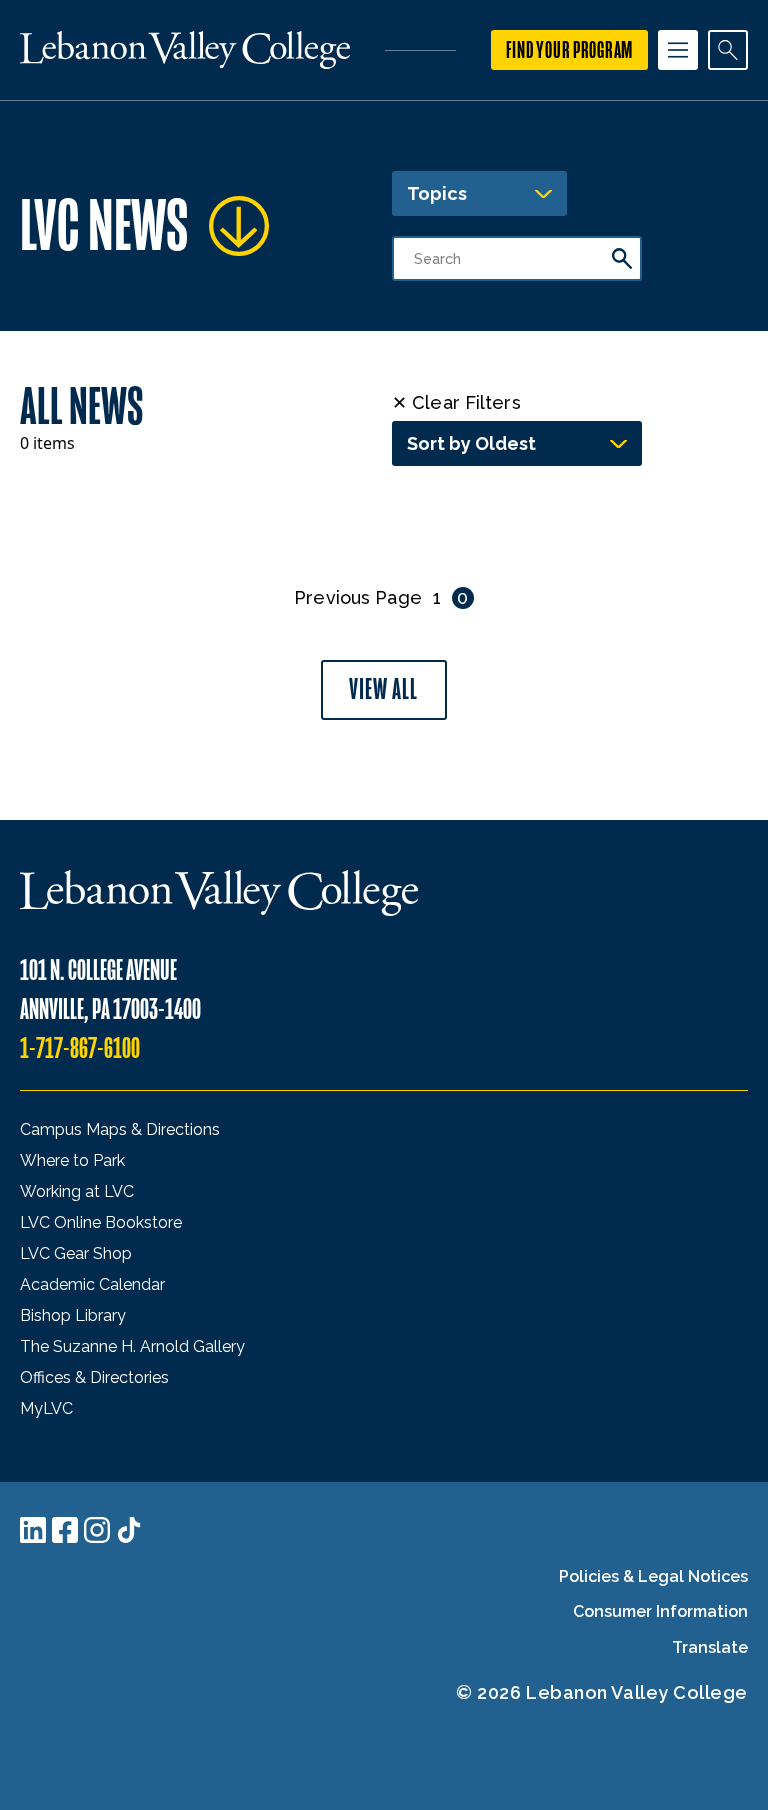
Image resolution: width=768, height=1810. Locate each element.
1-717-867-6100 (80, 1048)
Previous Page (357, 597)
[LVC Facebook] (65, 1530)
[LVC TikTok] (129, 1530)
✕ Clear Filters (456, 402)
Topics (437, 193)
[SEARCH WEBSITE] (728, 50)
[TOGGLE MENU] (678, 50)
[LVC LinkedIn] (33, 1530)
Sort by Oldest (471, 443)
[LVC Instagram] (97, 1530)
